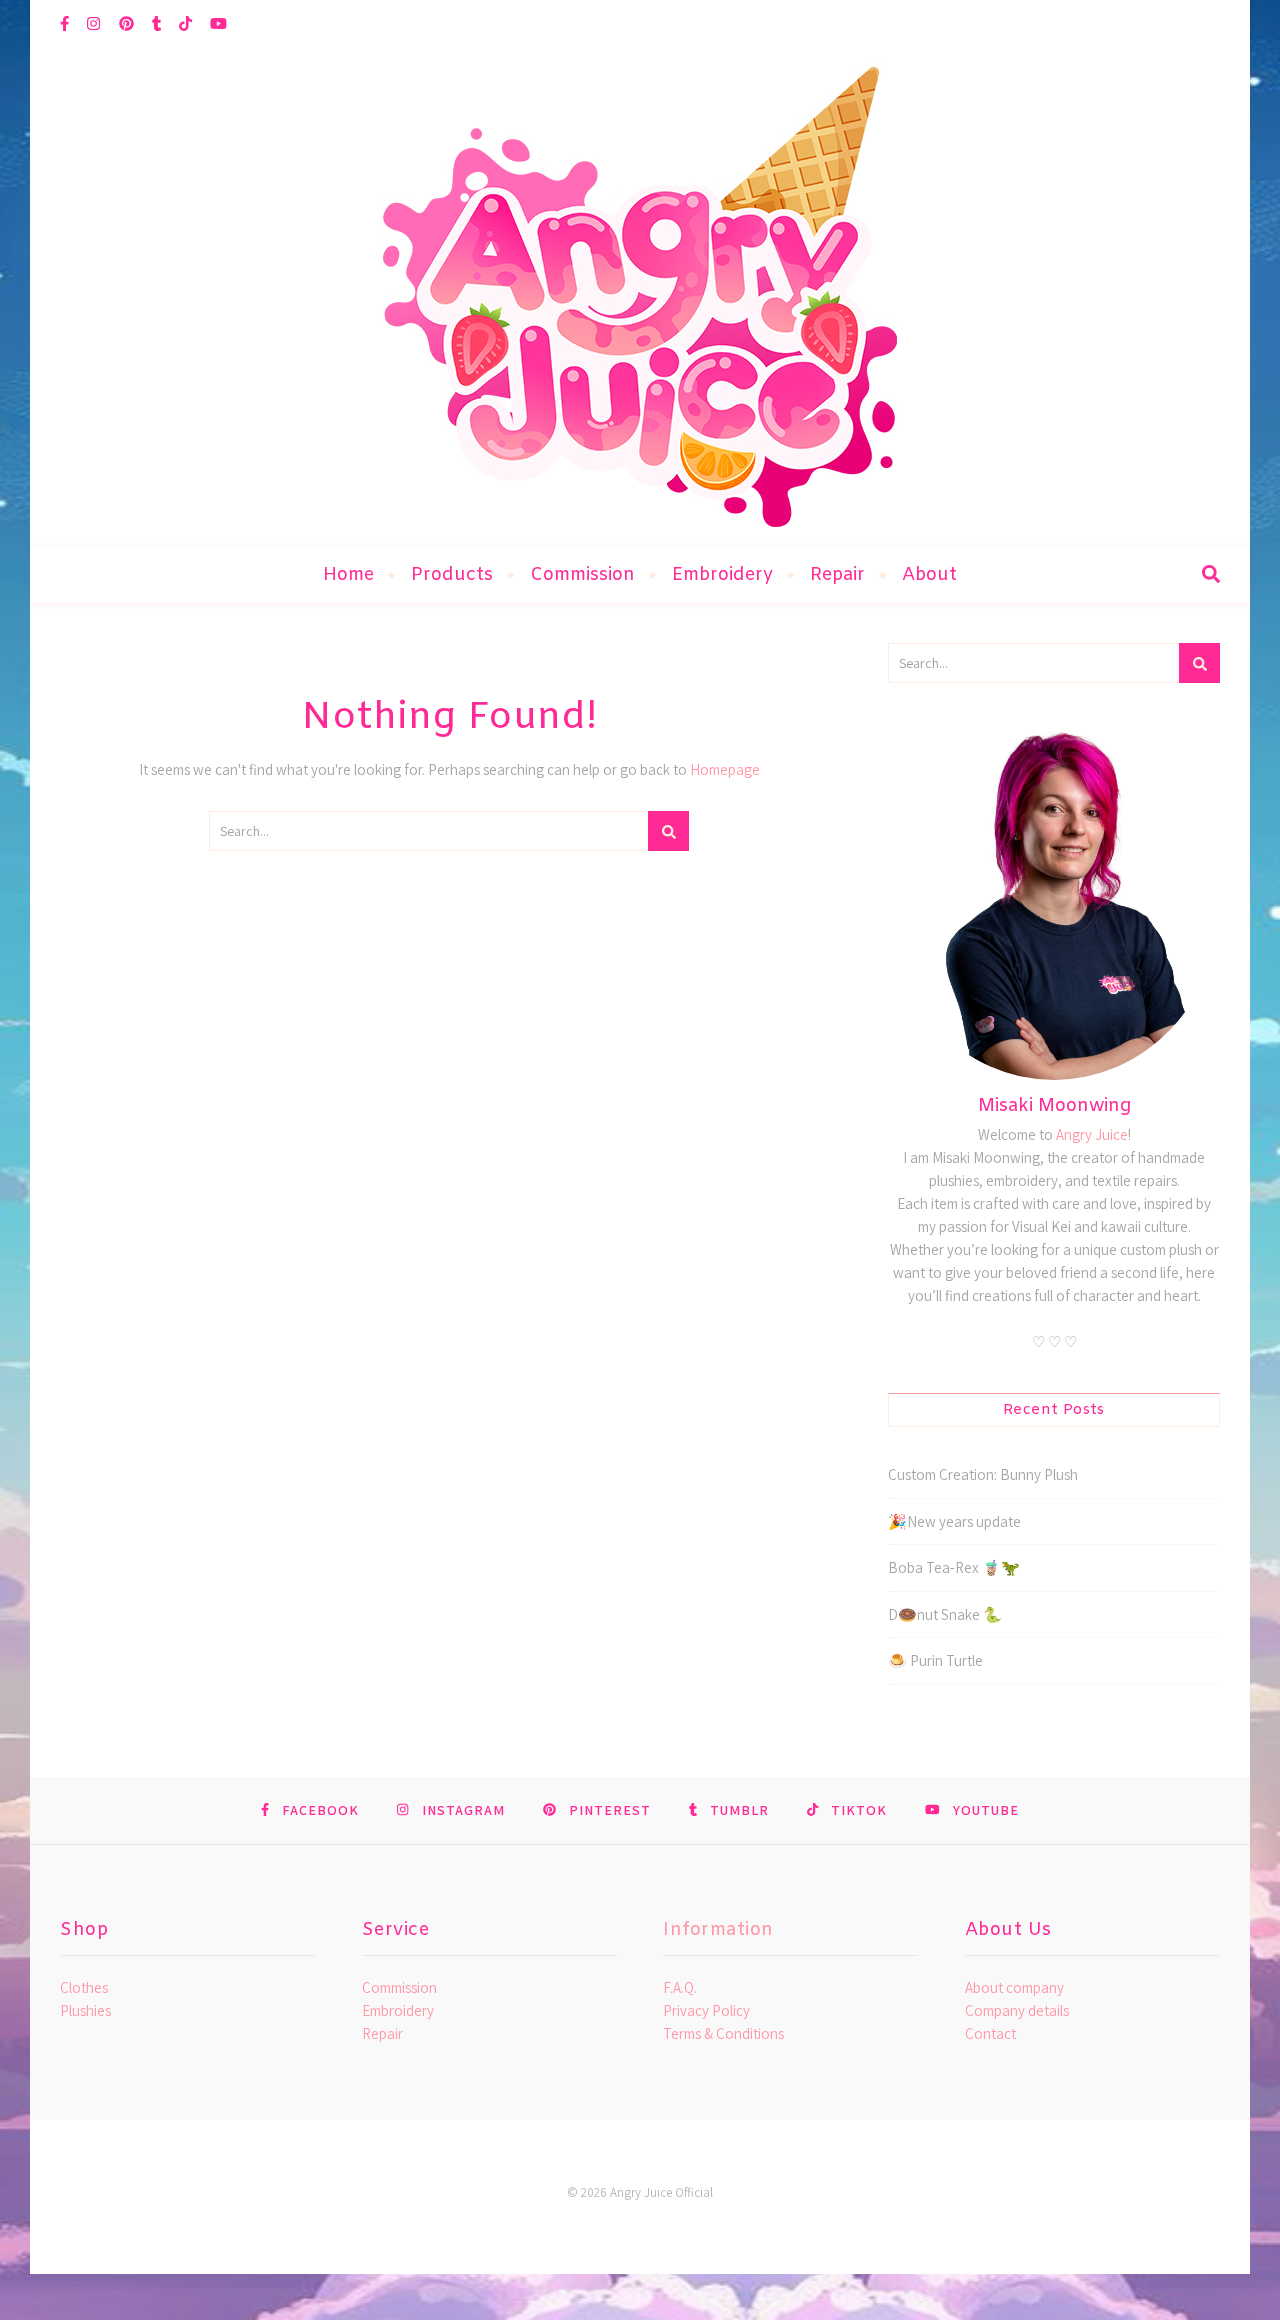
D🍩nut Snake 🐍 (945, 1614)
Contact (990, 2033)
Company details (1017, 2010)
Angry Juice (1092, 1134)
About (929, 575)
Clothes (84, 1987)
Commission (582, 575)
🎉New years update (954, 1521)
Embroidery (722, 575)
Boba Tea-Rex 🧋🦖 (954, 1567)
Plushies (85, 2010)
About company (1014, 1987)
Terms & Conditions (723, 2033)
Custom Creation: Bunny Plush (983, 1474)
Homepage (725, 769)
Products (452, 575)
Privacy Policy (706, 2010)
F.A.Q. (680, 1987)
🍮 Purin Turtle (935, 1660)
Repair (837, 575)
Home (348, 575)
